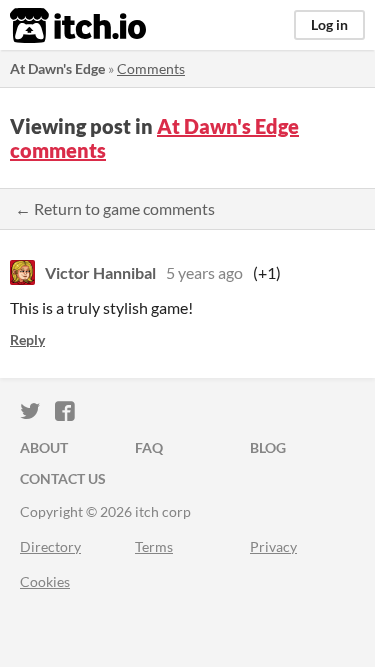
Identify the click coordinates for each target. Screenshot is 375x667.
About (44, 447)
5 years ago (204, 272)
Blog (268, 447)
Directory (50, 546)
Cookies (45, 581)
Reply (27, 339)
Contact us (63, 478)
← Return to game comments (115, 208)
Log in (329, 24)
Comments (151, 68)
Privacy (273, 546)
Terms (154, 546)
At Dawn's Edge (57, 68)
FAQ (149, 447)
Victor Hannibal (100, 272)
